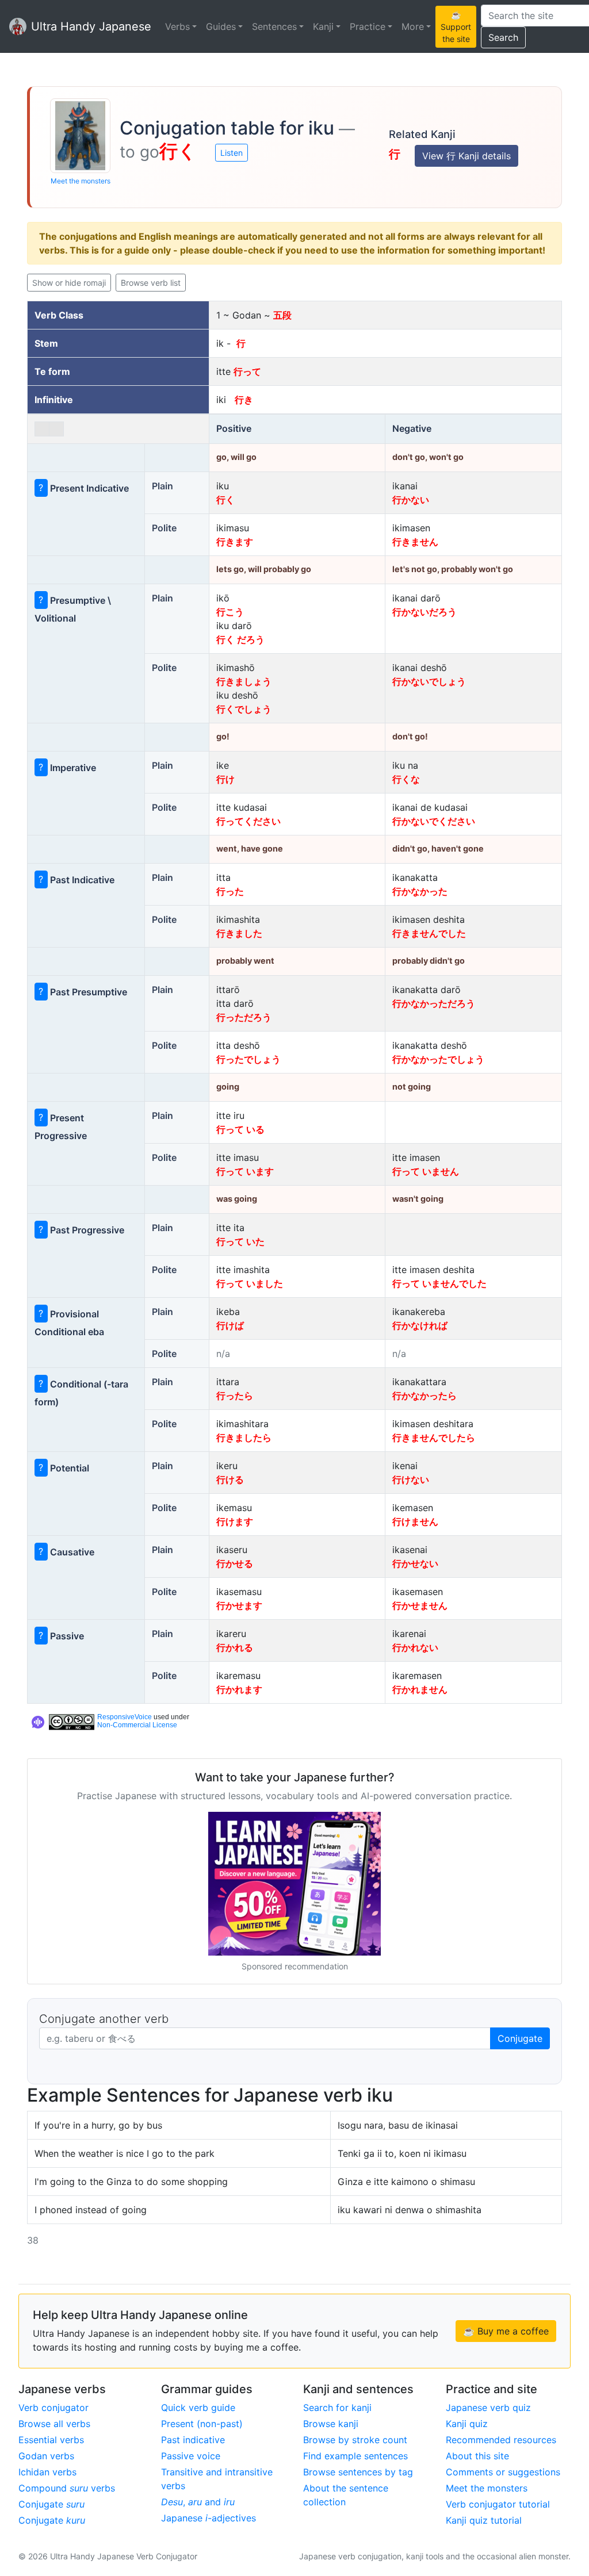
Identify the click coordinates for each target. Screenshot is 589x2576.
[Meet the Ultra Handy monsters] (80, 136)
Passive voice (191, 2456)
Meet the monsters (81, 181)
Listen (232, 153)
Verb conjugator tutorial (498, 2504)
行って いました (250, 1283)
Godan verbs (46, 2456)
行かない (411, 500)
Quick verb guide (198, 2408)
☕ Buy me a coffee (506, 2331)
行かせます (239, 1605)
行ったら (235, 1396)
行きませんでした (429, 933)
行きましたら (244, 1437)
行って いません (426, 1171)
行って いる (240, 1129)
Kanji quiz (467, 2424)
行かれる (235, 1647)
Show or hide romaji (69, 283)
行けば (230, 1325)
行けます (235, 1521)
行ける (230, 1479)
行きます (235, 542)
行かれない (415, 1647)
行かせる (235, 1563)
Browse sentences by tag (358, 2472)
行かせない (415, 1563)
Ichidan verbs (47, 2472)
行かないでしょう (429, 681)
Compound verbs (67, 2488)
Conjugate (520, 2038)
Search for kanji (337, 2408)
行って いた (240, 1241)
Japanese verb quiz (488, 2408)
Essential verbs (51, 2440)
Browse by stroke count (355, 2440)
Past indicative (193, 2440)
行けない (411, 1479)
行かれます (239, 1689)
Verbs (177, 26)
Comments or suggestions (503, 2472)
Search (503, 37)
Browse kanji (331, 2424)
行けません (415, 1521)
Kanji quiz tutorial (484, 2520)
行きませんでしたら (434, 1437)
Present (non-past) (202, 2424)
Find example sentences (355, 2456)
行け (225, 779)
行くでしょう (244, 709)
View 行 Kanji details (466, 156)
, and (198, 2502)
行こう (230, 612)
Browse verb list (151, 283)
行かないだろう (424, 612)
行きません (415, 542)
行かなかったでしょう (438, 1059)
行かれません (420, 1689)
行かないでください (434, 821)
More (413, 26)
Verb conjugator (53, 2408)
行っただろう (244, 1017)
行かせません (420, 1605)
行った (230, 891)
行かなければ (420, 1325)
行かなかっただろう (434, 1003)
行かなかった (420, 891)
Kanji (323, 26)
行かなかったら (424, 1396)
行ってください (248, 821)
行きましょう (244, 681)
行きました (239, 933)
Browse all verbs (54, 2424)
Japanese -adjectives (209, 2518)
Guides (221, 26)
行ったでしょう (248, 1059)
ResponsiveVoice (125, 1717)
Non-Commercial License (137, 1725)
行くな (406, 779)
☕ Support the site (456, 27)
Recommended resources (501, 2440)
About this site (477, 2456)
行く (225, 500)
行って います (245, 1171)
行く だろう (240, 639)
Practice (368, 26)
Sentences (274, 26)
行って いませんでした (439, 1283)
